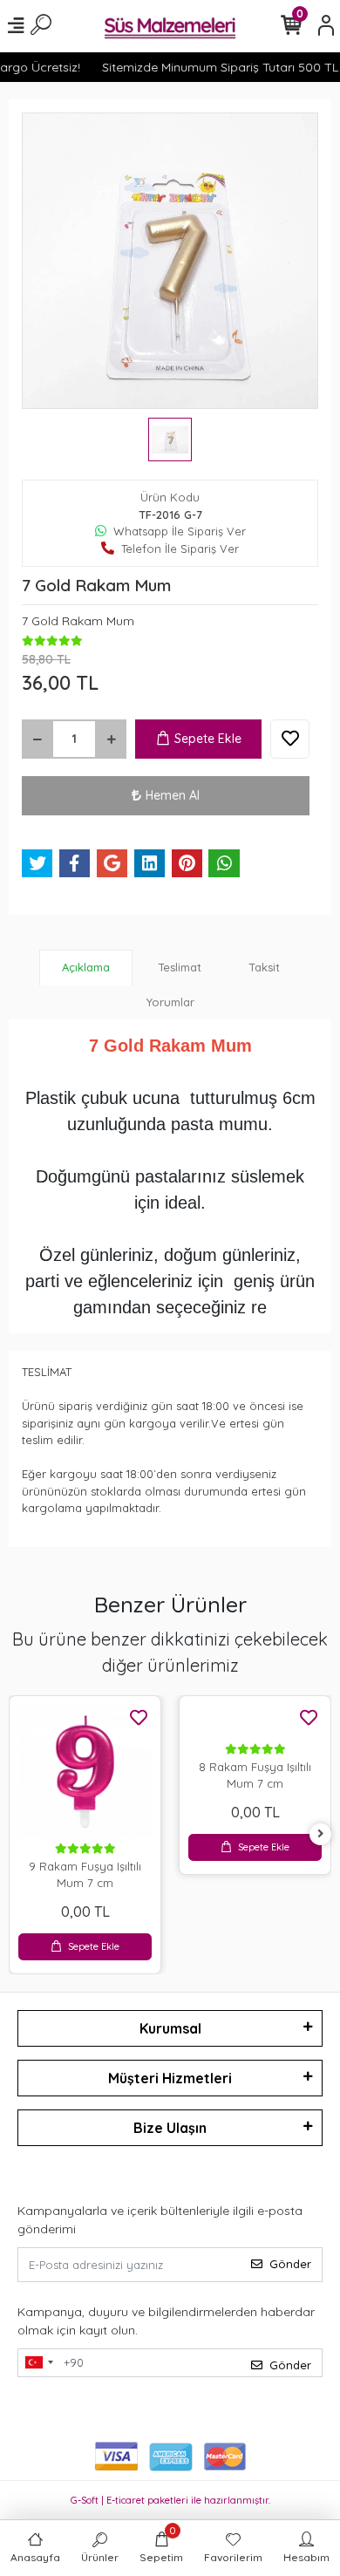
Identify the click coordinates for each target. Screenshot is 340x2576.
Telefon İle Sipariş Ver (180, 549)
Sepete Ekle (208, 739)
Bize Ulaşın (170, 2128)
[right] (321, 1834)
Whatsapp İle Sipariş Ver (180, 531)
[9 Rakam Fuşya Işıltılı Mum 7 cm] (85, 1772)
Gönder (290, 2264)
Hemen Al (173, 795)
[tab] (86, 968)
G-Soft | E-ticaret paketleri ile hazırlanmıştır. (170, 2500)
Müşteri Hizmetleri (170, 2078)
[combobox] (38, 2363)
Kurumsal (170, 2028)
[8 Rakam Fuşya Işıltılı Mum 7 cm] (255, 1722)
